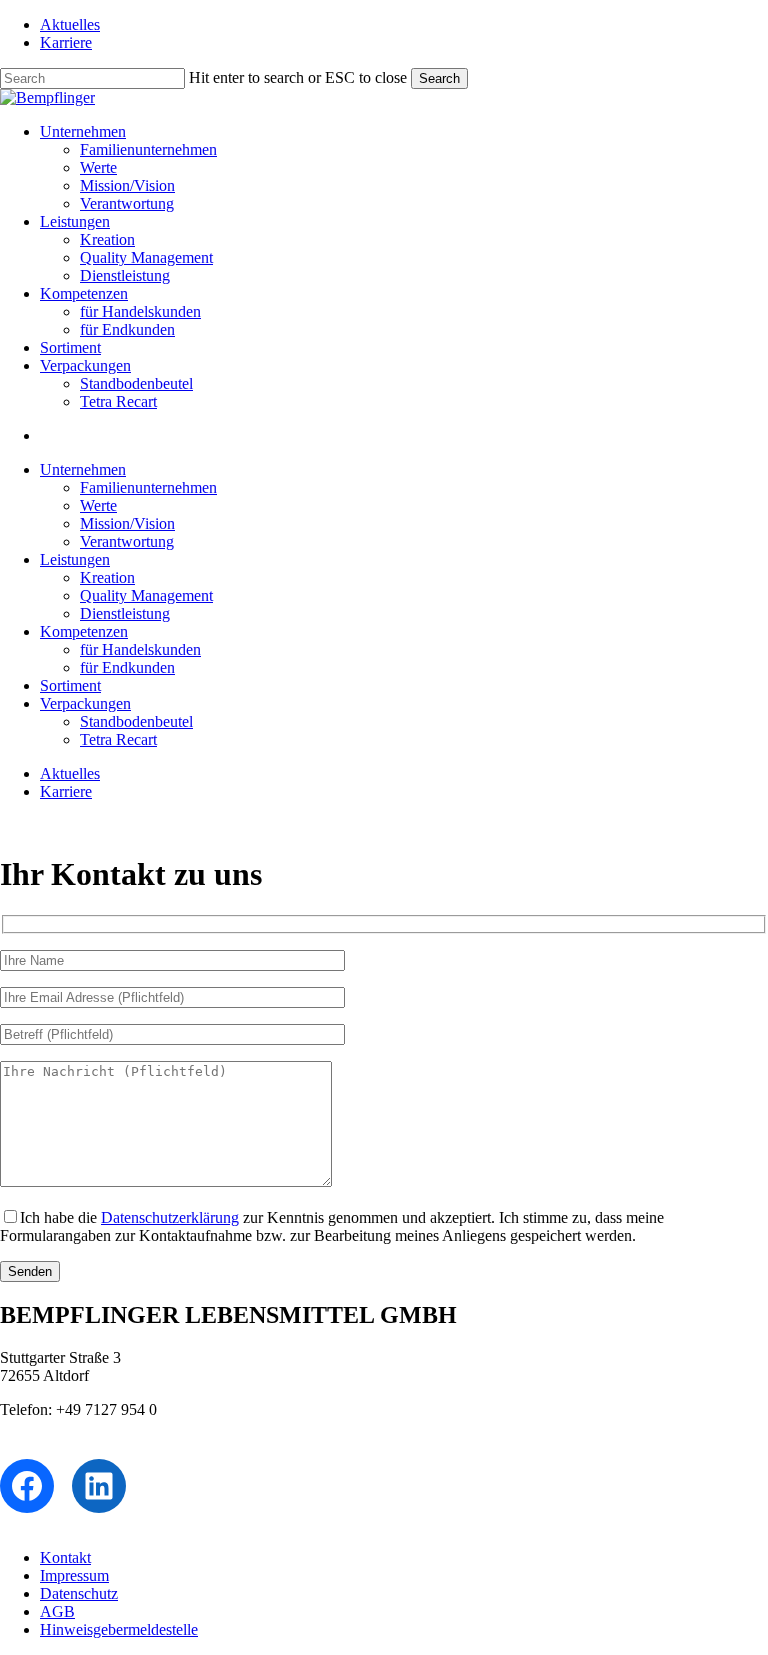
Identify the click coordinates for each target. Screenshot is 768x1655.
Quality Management (146, 595)
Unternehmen (83, 469)
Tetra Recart (118, 739)
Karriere (66, 791)
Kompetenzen (84, 631)
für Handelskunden (140, 649)
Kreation (107, 577)
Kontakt (65, 1557)
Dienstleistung (125, 613)
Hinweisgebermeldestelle (119, 1629)
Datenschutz (79, 1593)
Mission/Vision (127, 523)
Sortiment (70, 685)
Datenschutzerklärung (170, 1217)
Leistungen (75, 559)
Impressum (74, 1575)
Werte (98, 505)
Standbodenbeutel (136, 721)
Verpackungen (85, 703)
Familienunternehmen (148, 487)
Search (439, 78)
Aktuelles (70, 773)
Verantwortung (127, 541)
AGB (57, 1611)
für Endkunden (127, 667)
